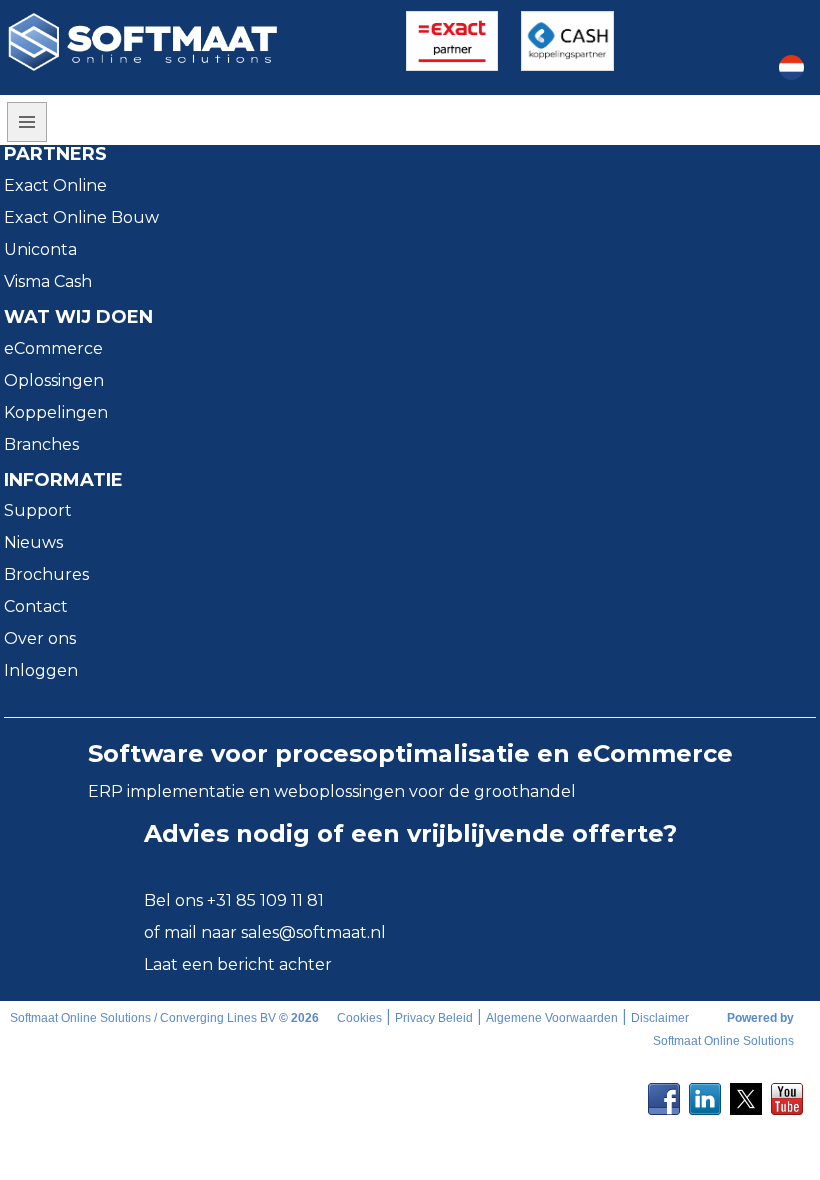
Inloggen (41, 670)
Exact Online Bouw (81, 217)
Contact (36, 606)
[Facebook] (664, 1093)
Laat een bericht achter (238, 964)
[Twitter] (746, 1093)
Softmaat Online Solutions (723, 1041)
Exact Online (55, 185)
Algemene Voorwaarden (552, 1018)
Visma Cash (48, 281)
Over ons (40, 638)
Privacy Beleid (434, 1018)
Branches (41, 444)
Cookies (359, 1018)
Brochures (46, 574)
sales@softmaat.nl (313, 932)
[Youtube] (787, 1093)
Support (38, 510)
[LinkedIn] (705, 1093)
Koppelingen (56, 412)
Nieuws (33, 542)
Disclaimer (660, 1018)
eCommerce (53, 348)
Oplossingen (54, 380)
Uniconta (40, 249)
